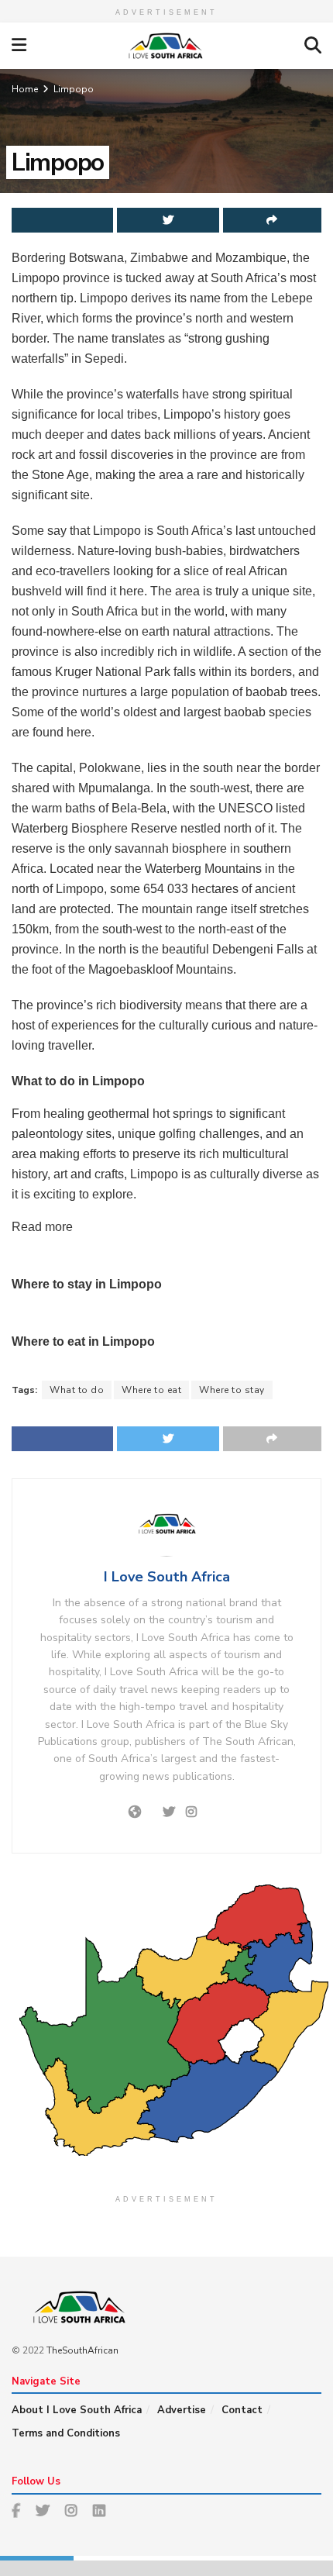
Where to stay (232, 1390)
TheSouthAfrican (82, 2350)
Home (25, 89)
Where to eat (151, 1390)
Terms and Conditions (66, 2433)
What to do (77, 1390)
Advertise (182, 2410)
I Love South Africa (167, 1577)
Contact (242, 2410)
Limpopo (74, 89)
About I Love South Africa (77, 2410)
